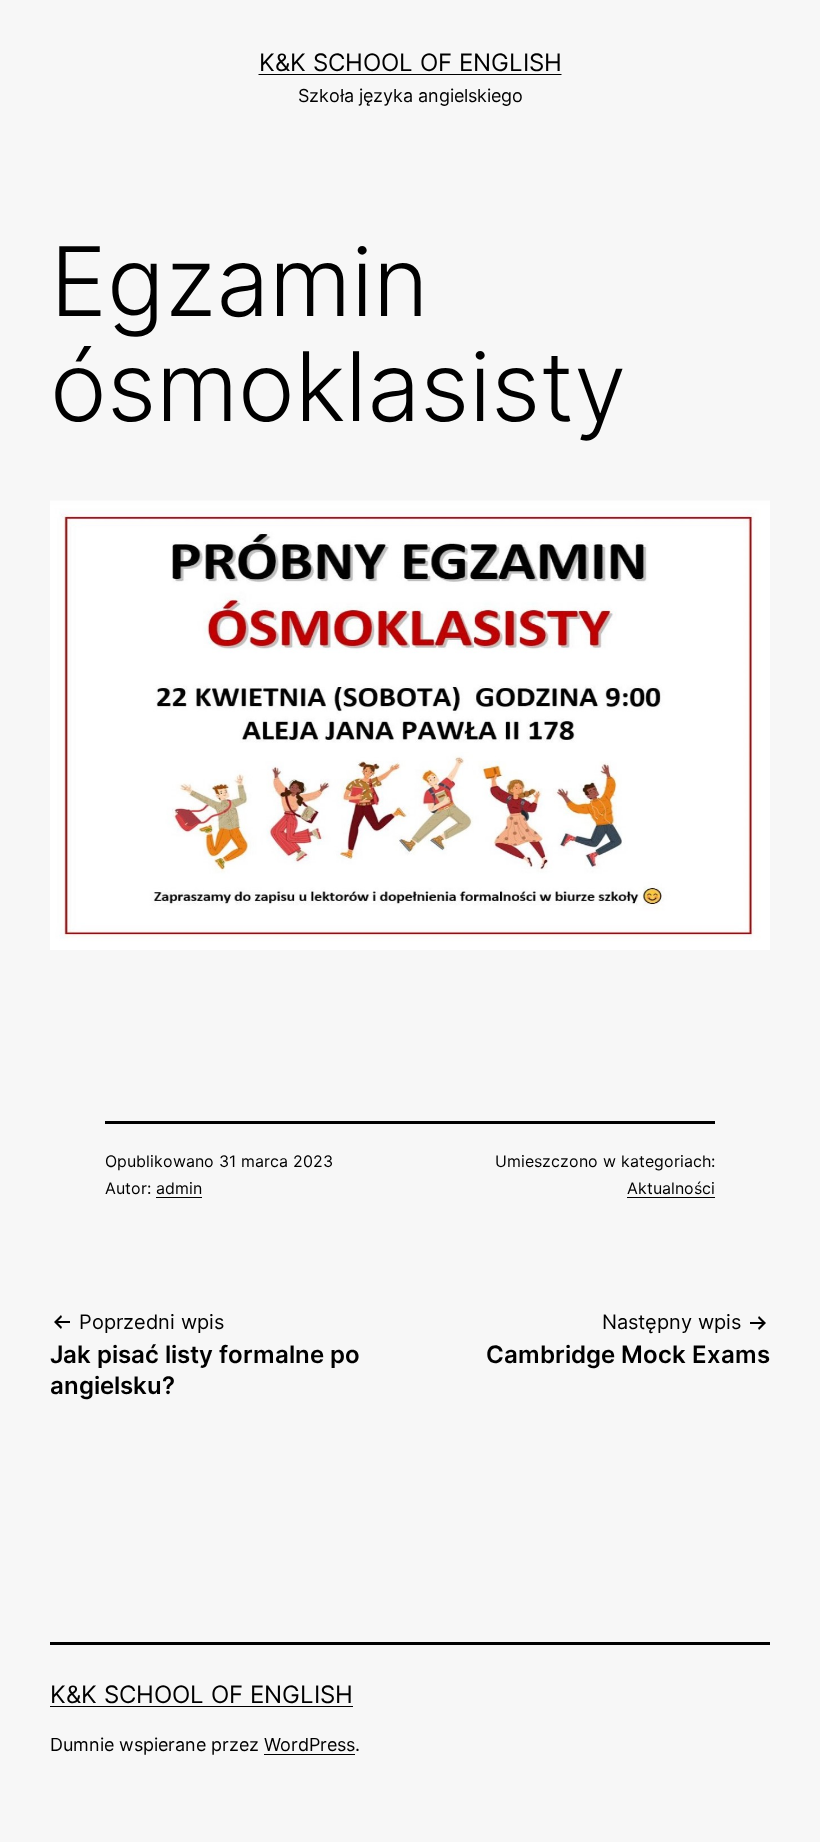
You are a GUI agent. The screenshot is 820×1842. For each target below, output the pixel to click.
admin (179, 1188)
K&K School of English (410, 62)
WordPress (309, 1744)
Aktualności (671, 1188)
